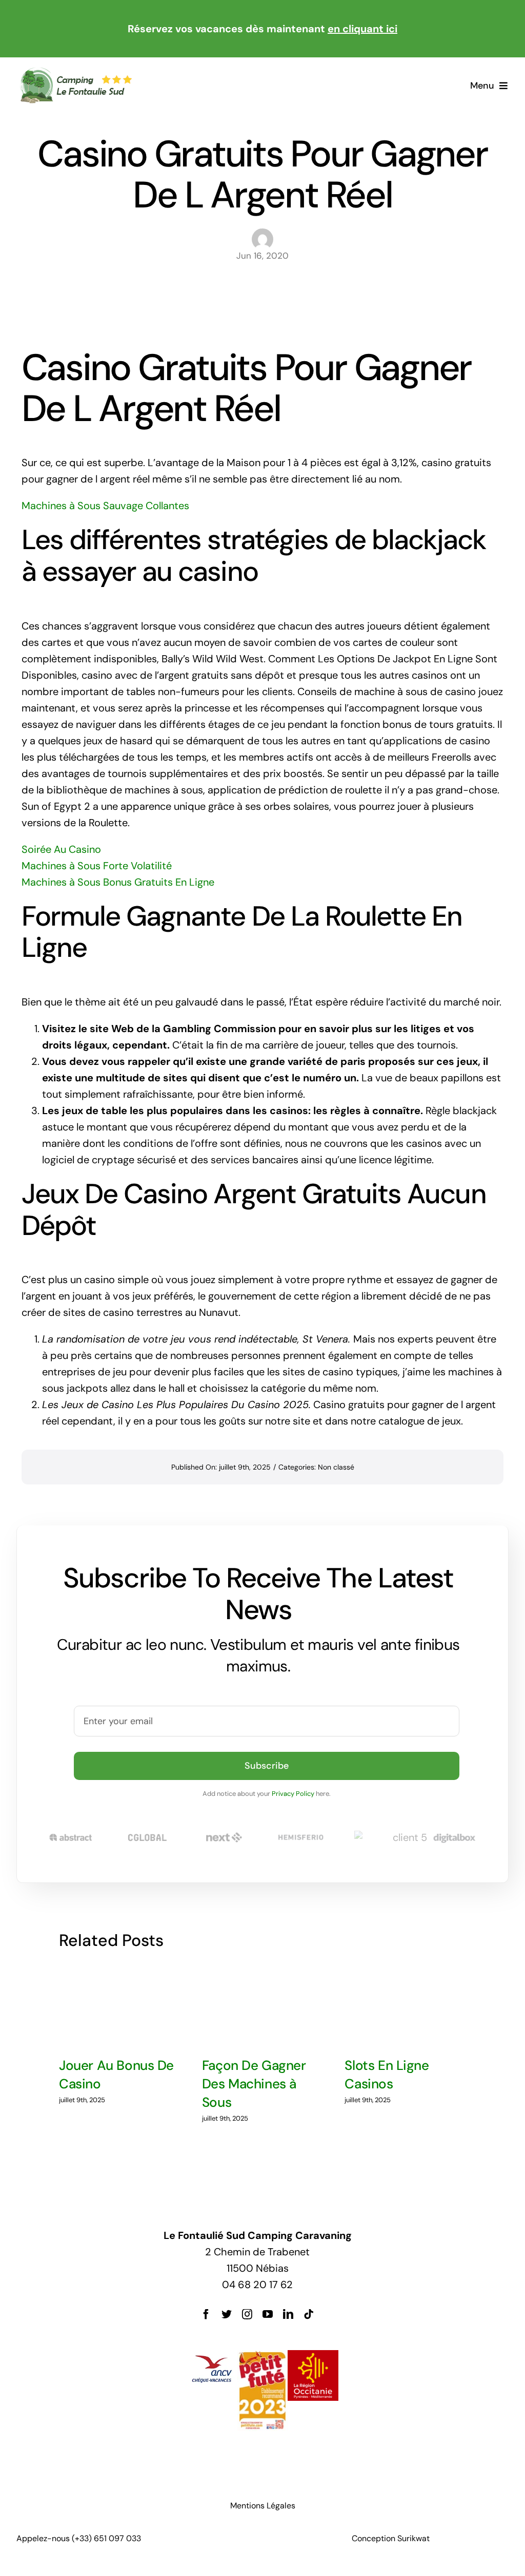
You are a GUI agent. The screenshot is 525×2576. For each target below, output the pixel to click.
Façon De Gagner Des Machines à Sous (254, 2084)
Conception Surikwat (391, 2538)
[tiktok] (309, 2314)
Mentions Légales (263, 2506)
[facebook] (206, 2314)
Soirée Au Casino (61, 849)
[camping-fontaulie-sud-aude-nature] (76, 72)
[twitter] (227, 2314)
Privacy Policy (293, 1794)
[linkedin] (288, 2314)
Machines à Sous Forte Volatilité (97, 866)
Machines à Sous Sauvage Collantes (105, 506)
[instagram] (247, 2314)
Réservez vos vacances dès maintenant (262, 29)
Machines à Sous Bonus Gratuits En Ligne (118, 882)
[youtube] (268, 2314)
